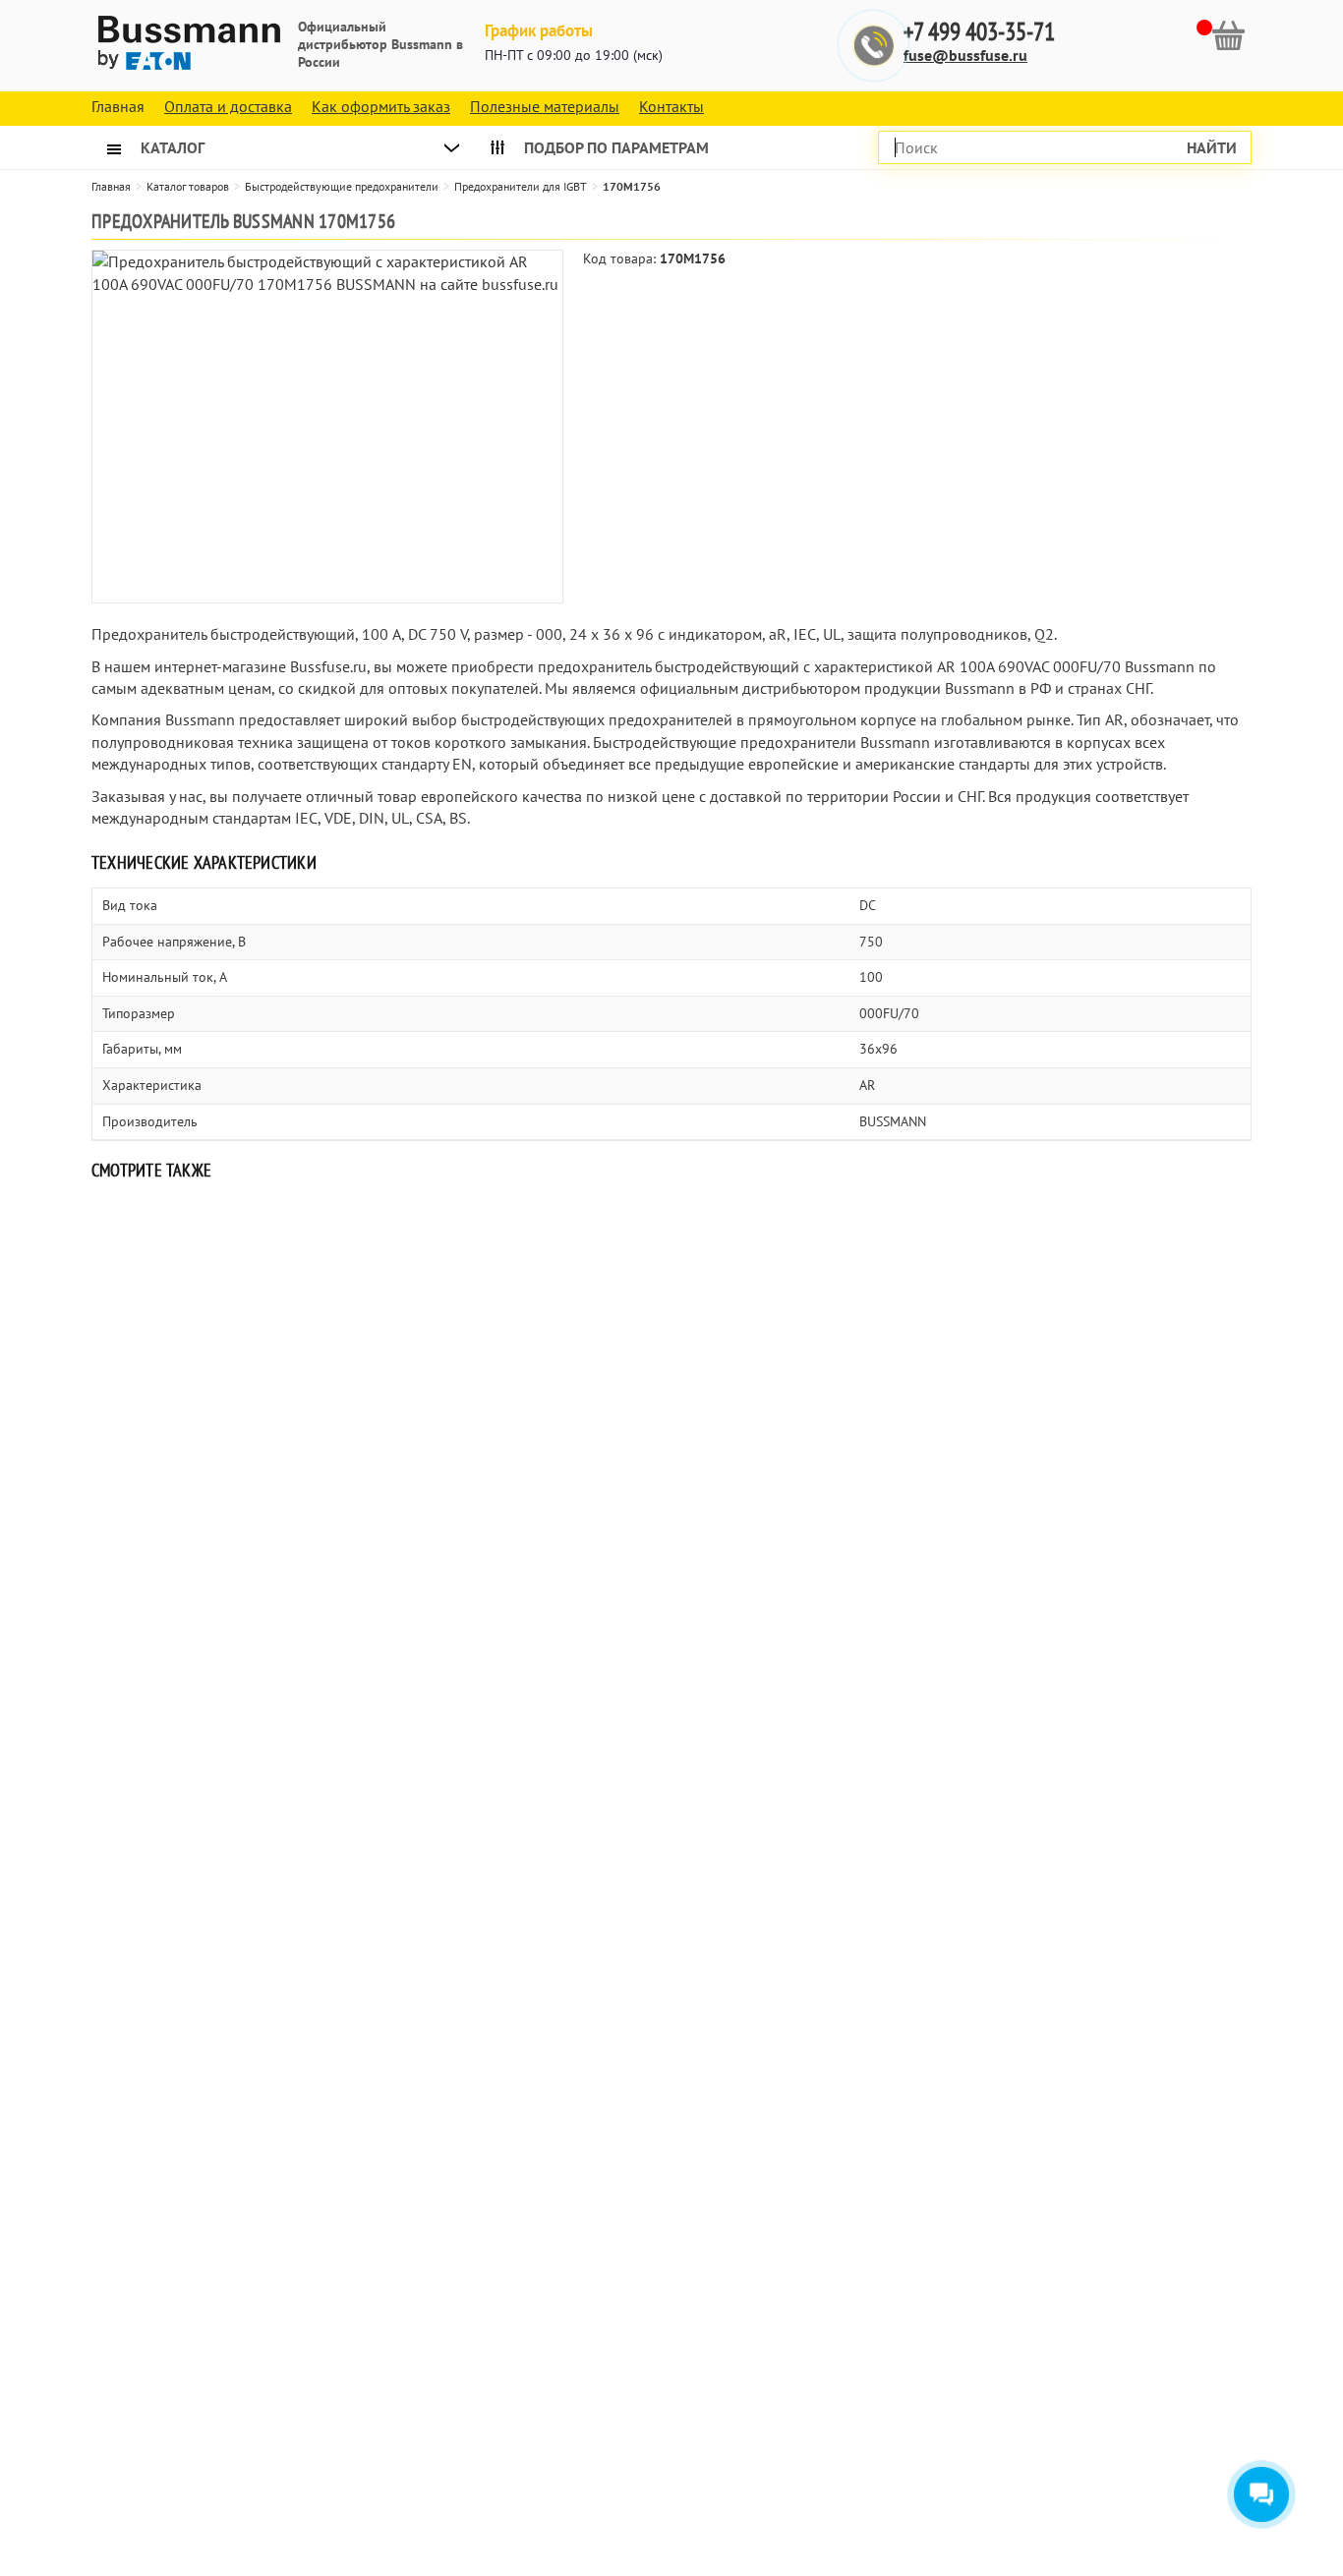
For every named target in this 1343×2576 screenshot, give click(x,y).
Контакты (671, 106)
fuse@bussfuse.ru (965, 55)
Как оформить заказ (381, 106)
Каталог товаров (188, 186)
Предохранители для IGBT (521, 186)
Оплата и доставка (228, 106)
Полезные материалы (545, 106)
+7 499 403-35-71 (979, 32)
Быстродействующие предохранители (342, 186)
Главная (111, 186)
